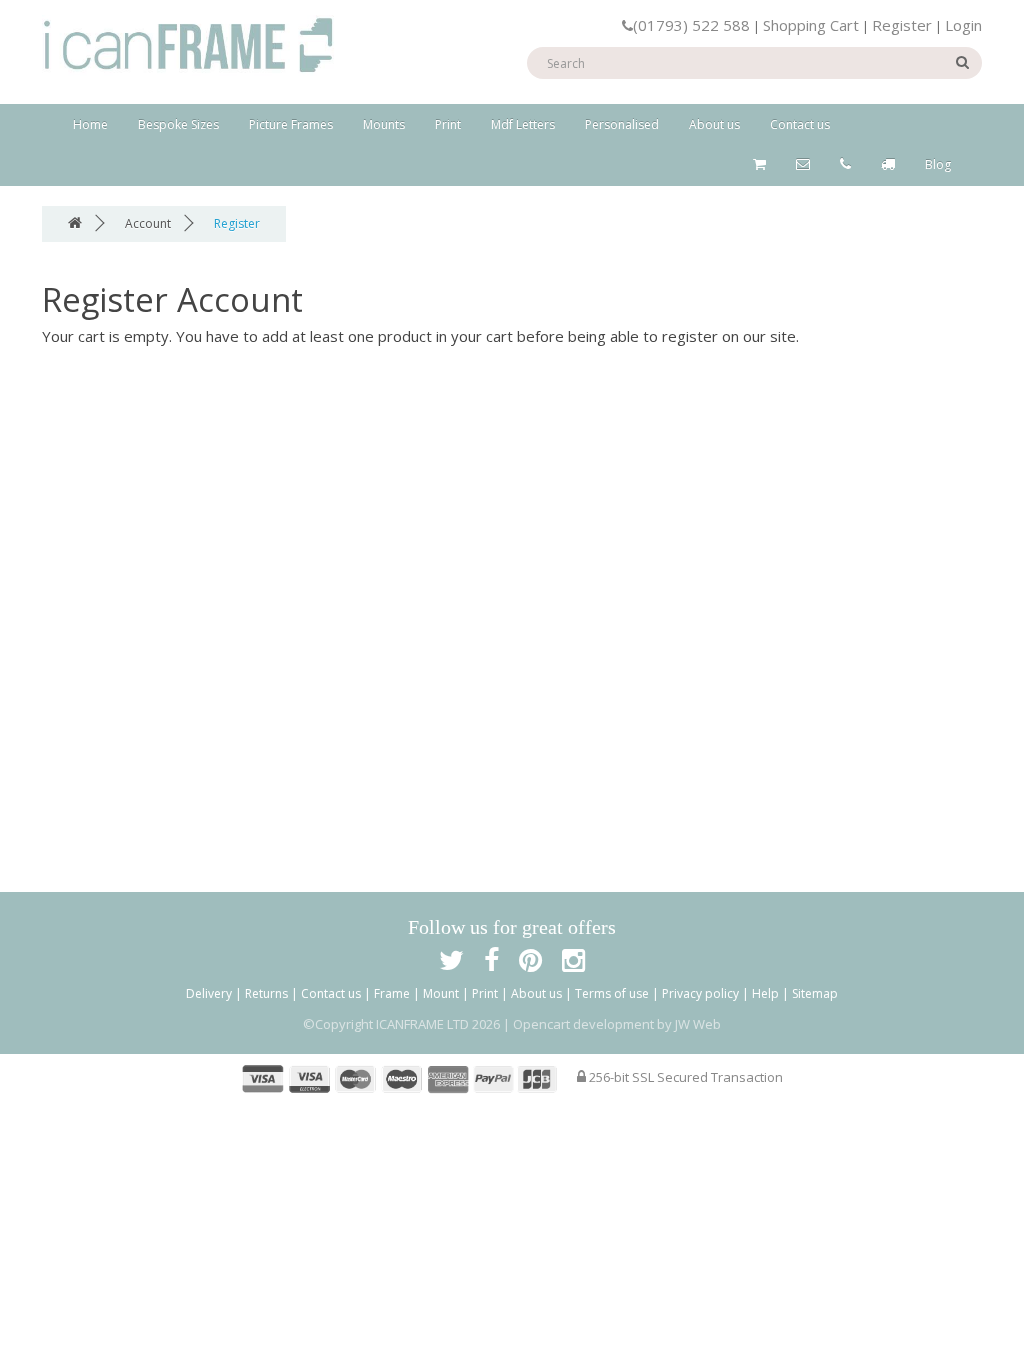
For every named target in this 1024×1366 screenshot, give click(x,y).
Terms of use (612, 993)
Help (765, 993)
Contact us (800, 124)
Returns (266, 993)
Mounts (384, 124)
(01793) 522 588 (691, 25)
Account (148, 223)
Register (902, 25)
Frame (392, 993)
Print (448, 124)
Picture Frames (291, 124)
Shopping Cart (811, 25)
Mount (441, 993)
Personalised (622, 124)
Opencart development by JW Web (617, 1024)
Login (963, 25)
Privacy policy (700, 993)
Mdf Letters (523, 124)
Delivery (209, 993)
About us (714, 124)
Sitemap (815, 993)
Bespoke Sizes (178, 124)
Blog (938, 164)
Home (90, 124)
